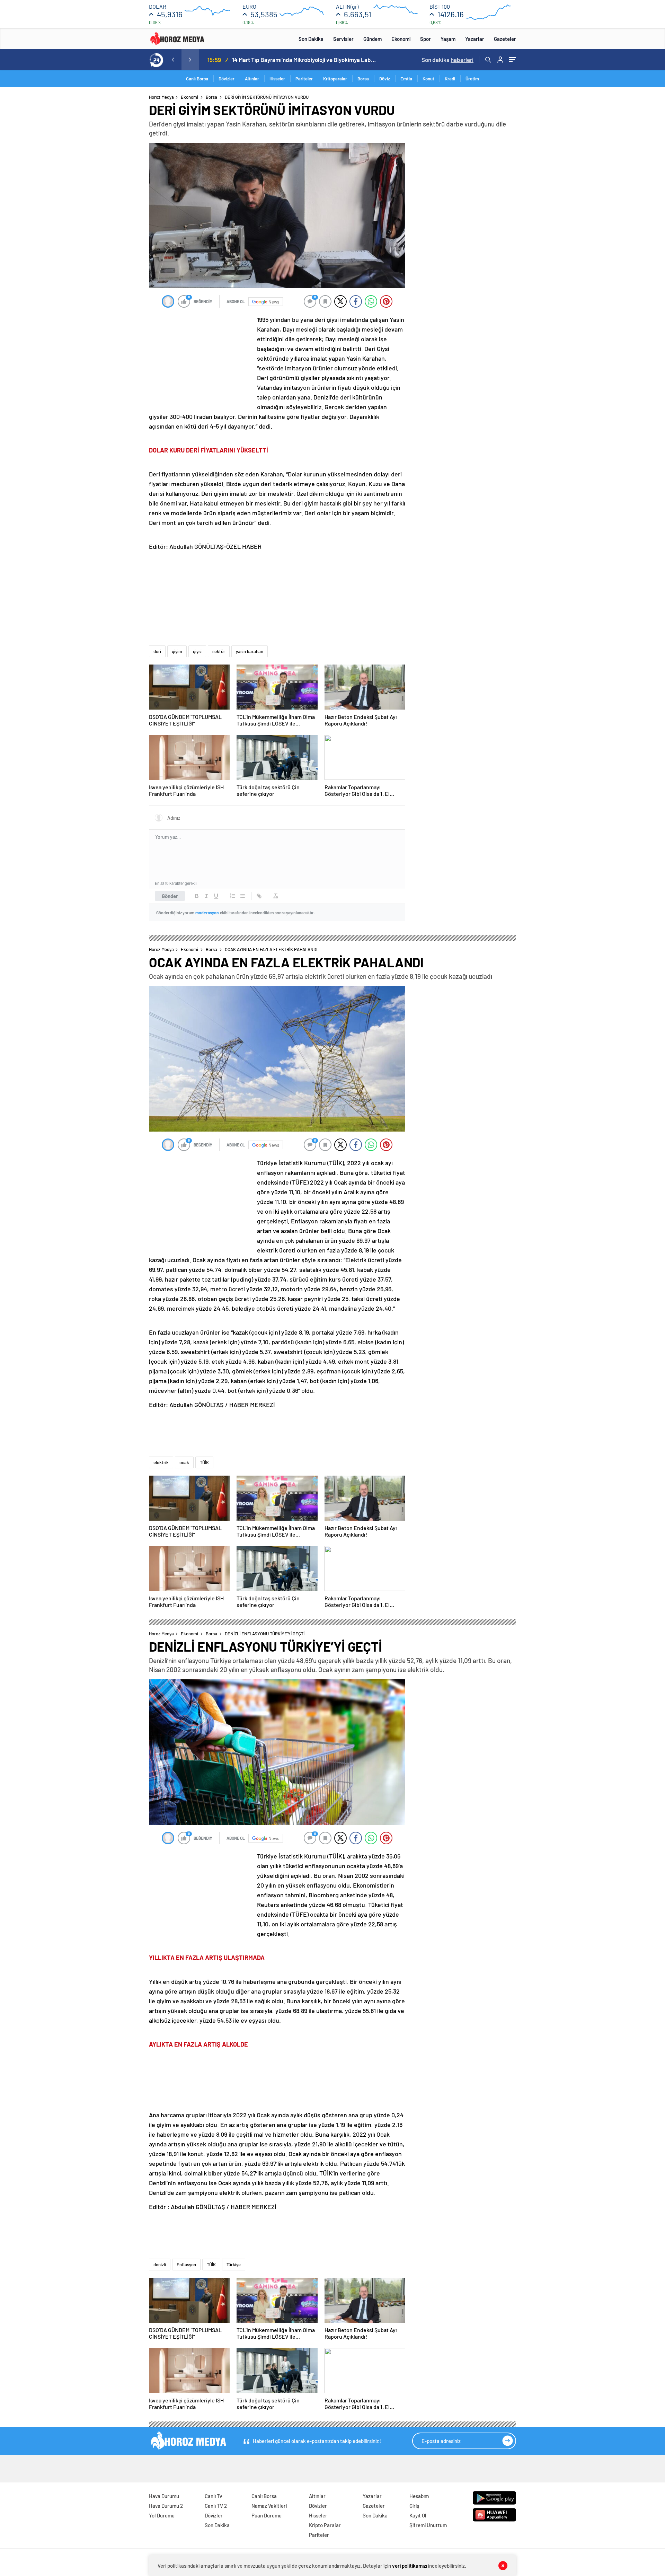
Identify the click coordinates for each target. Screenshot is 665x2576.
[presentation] (173, 60)
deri (157, 651)
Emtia (406, 79)
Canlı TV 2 (216, 2506)
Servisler (343, 39)
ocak (184, 1462)
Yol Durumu (162, 2515)
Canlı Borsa (197, 79)
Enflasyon (186, 2265)
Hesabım (419, 2496)
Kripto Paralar (325, 2525)
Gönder (170, 896)
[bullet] (242, 896)
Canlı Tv (213, 2496)
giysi (197, 651)
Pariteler (304, 79)
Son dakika (447, 60)
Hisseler (277, 79)
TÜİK (204, 1462)
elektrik (161, 1462)
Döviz (385, 79)
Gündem (373, 39)
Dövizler (227, 79)
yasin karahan (250, 651)
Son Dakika (311, 39)
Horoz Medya (161, 97)
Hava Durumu (164, 2496)
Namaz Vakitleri (269, 2506)
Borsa (363, 79)
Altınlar (252, 79)
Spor (425, 39)
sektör (219, 651)
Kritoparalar (335, 79)
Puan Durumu (267, 2515)
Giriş (414, 2506)
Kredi (450, 79)
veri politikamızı (410, 2566)
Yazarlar (475, 39)
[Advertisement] (121, 227)
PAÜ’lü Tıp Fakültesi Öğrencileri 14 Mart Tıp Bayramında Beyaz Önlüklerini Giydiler (305, 60)
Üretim (472, 79)
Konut (428, 79)
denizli (160, 2265)
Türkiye (234, 2265)
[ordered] (233, 896)
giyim (177, 651)
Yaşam (448, 39)
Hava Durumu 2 (166, 2506)
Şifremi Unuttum (428, 2525)
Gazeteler (505, 39)
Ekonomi (401, 39)
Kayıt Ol (418, 2515)
